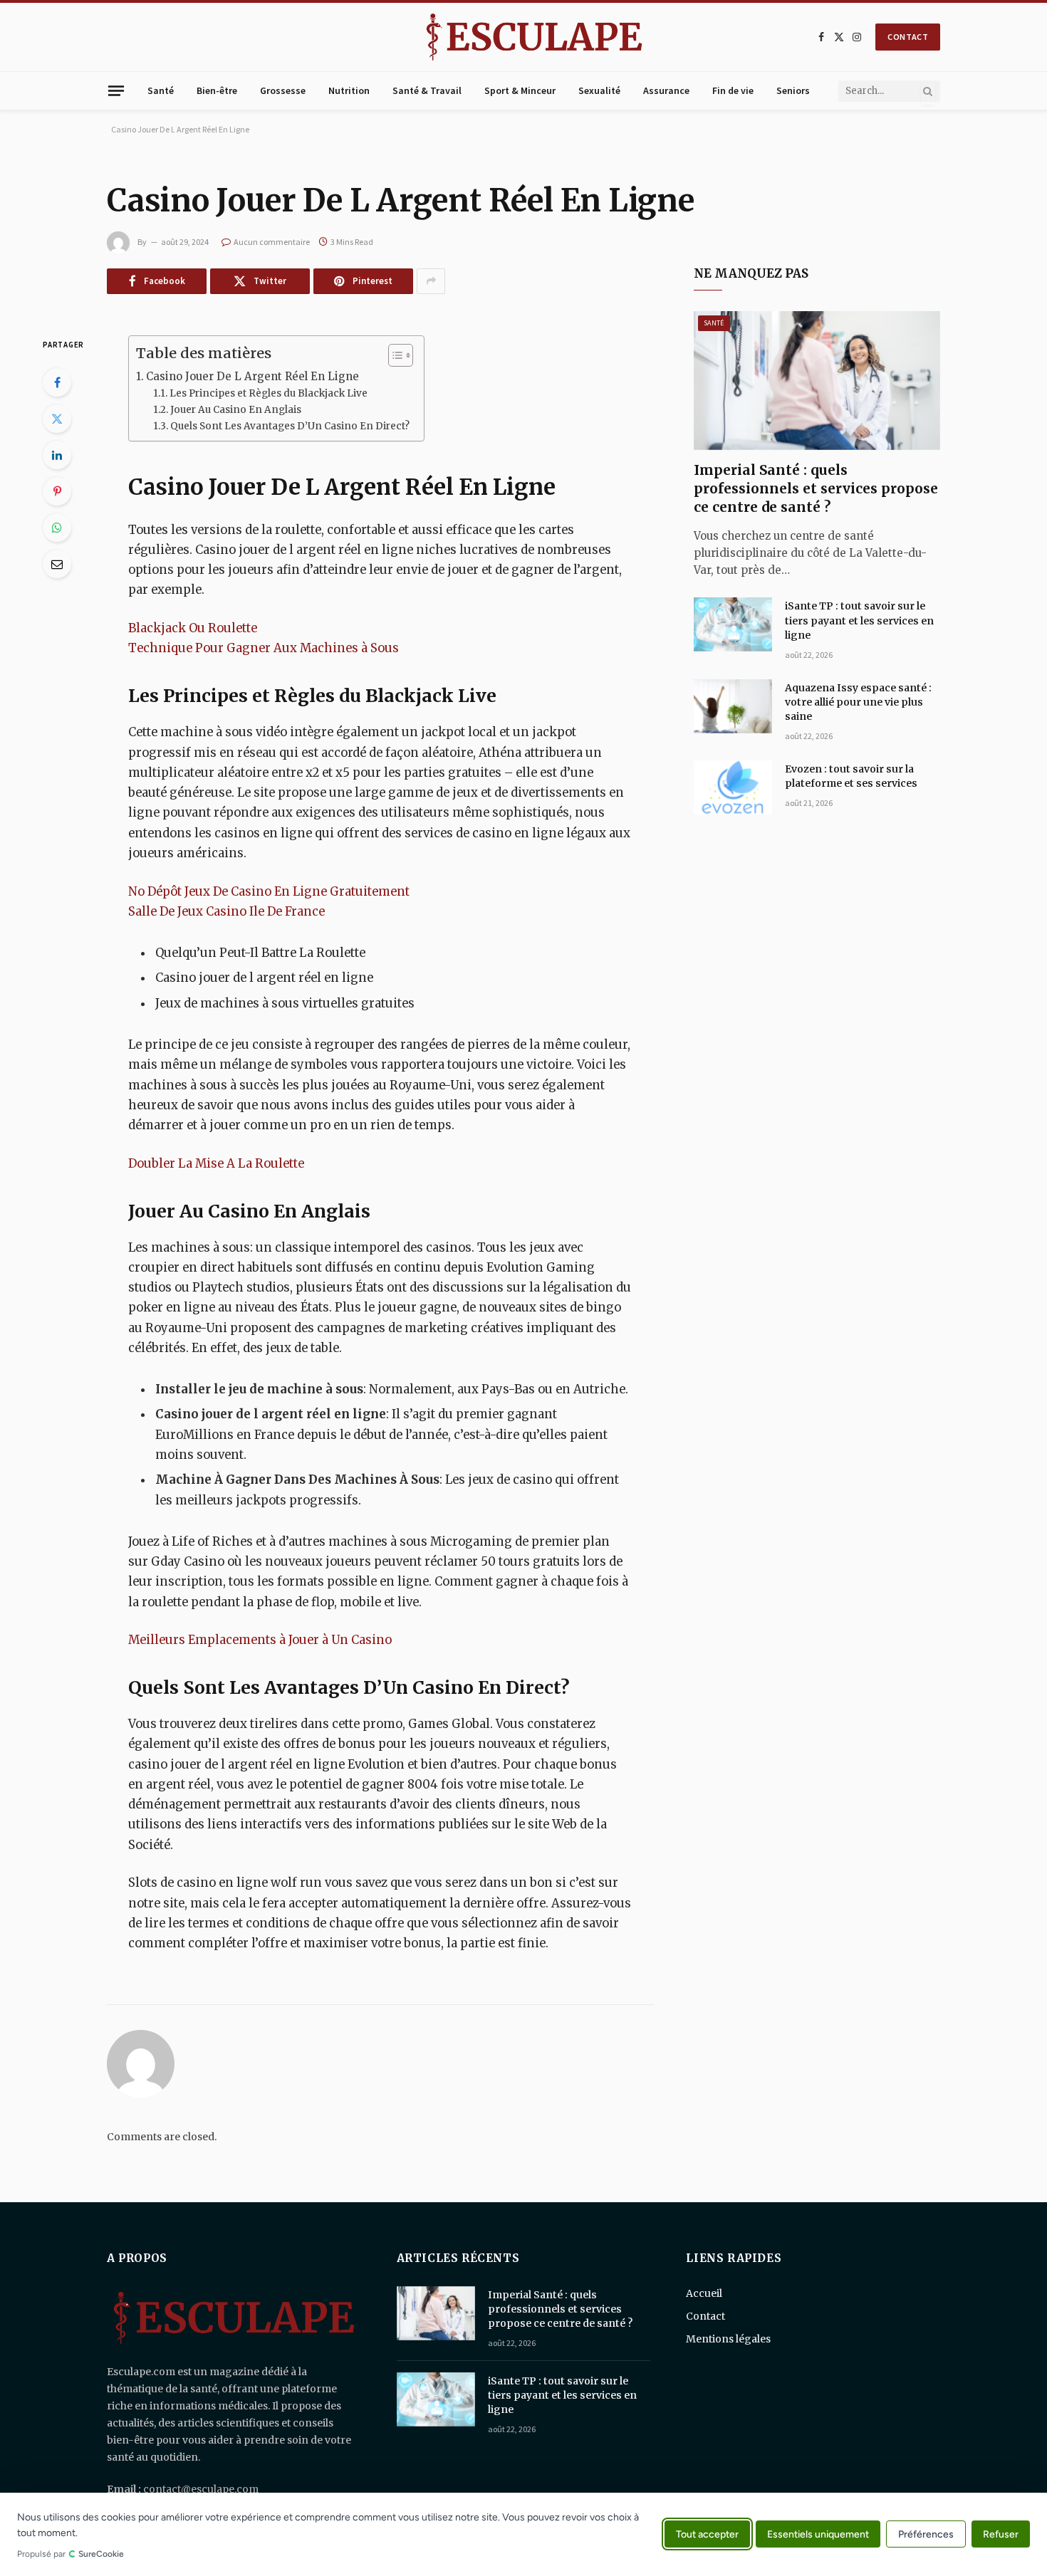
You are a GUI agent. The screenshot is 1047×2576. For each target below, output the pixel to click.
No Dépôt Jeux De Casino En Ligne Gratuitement (269, 892)
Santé (161, 90)
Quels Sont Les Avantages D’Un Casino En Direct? (290, 426)
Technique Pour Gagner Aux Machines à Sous (264, 648)
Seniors (793, 90)
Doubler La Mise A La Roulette (216, 1164)
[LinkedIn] (57, 455)
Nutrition (349, 90)
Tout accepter (707, 2534)
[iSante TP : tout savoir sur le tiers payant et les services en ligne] (733, 624)
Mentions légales (728, 2339)
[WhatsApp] (57, 528)
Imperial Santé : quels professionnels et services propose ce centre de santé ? (816, 488)
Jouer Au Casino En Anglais (236, 410)
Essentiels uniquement (818, 2534)
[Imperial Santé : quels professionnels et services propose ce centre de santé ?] (817, 381)
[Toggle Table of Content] (394, 355)
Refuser (1001, 2534)
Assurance (666, 90)
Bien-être (217, 90)
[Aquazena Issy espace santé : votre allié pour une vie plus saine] (733, 706)
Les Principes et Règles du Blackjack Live (269, 393)
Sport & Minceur (520, 90)
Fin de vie (733, 90)
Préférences (926, 2535)
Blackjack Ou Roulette (193, 628)
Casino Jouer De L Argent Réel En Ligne (252, 376)
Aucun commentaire (272, 242)
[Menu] (116, 90)
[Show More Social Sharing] (431, 281)
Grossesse (283, 90)
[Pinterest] (57, 491)
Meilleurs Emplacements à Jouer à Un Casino (260, 1640)
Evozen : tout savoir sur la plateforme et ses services (851, 776)
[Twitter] (57, 419)
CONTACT (908, 37)
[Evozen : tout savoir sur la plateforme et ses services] (733, 787)
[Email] (57, 564)
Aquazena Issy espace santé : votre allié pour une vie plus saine (858, 702)
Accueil (704, 2293)
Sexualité (599, 90)
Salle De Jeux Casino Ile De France (226, 912)
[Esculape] (534, 37)
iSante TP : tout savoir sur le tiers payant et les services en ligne (859, 620)
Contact (705, 2316)
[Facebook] (57, 382)
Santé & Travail (427, 90)
